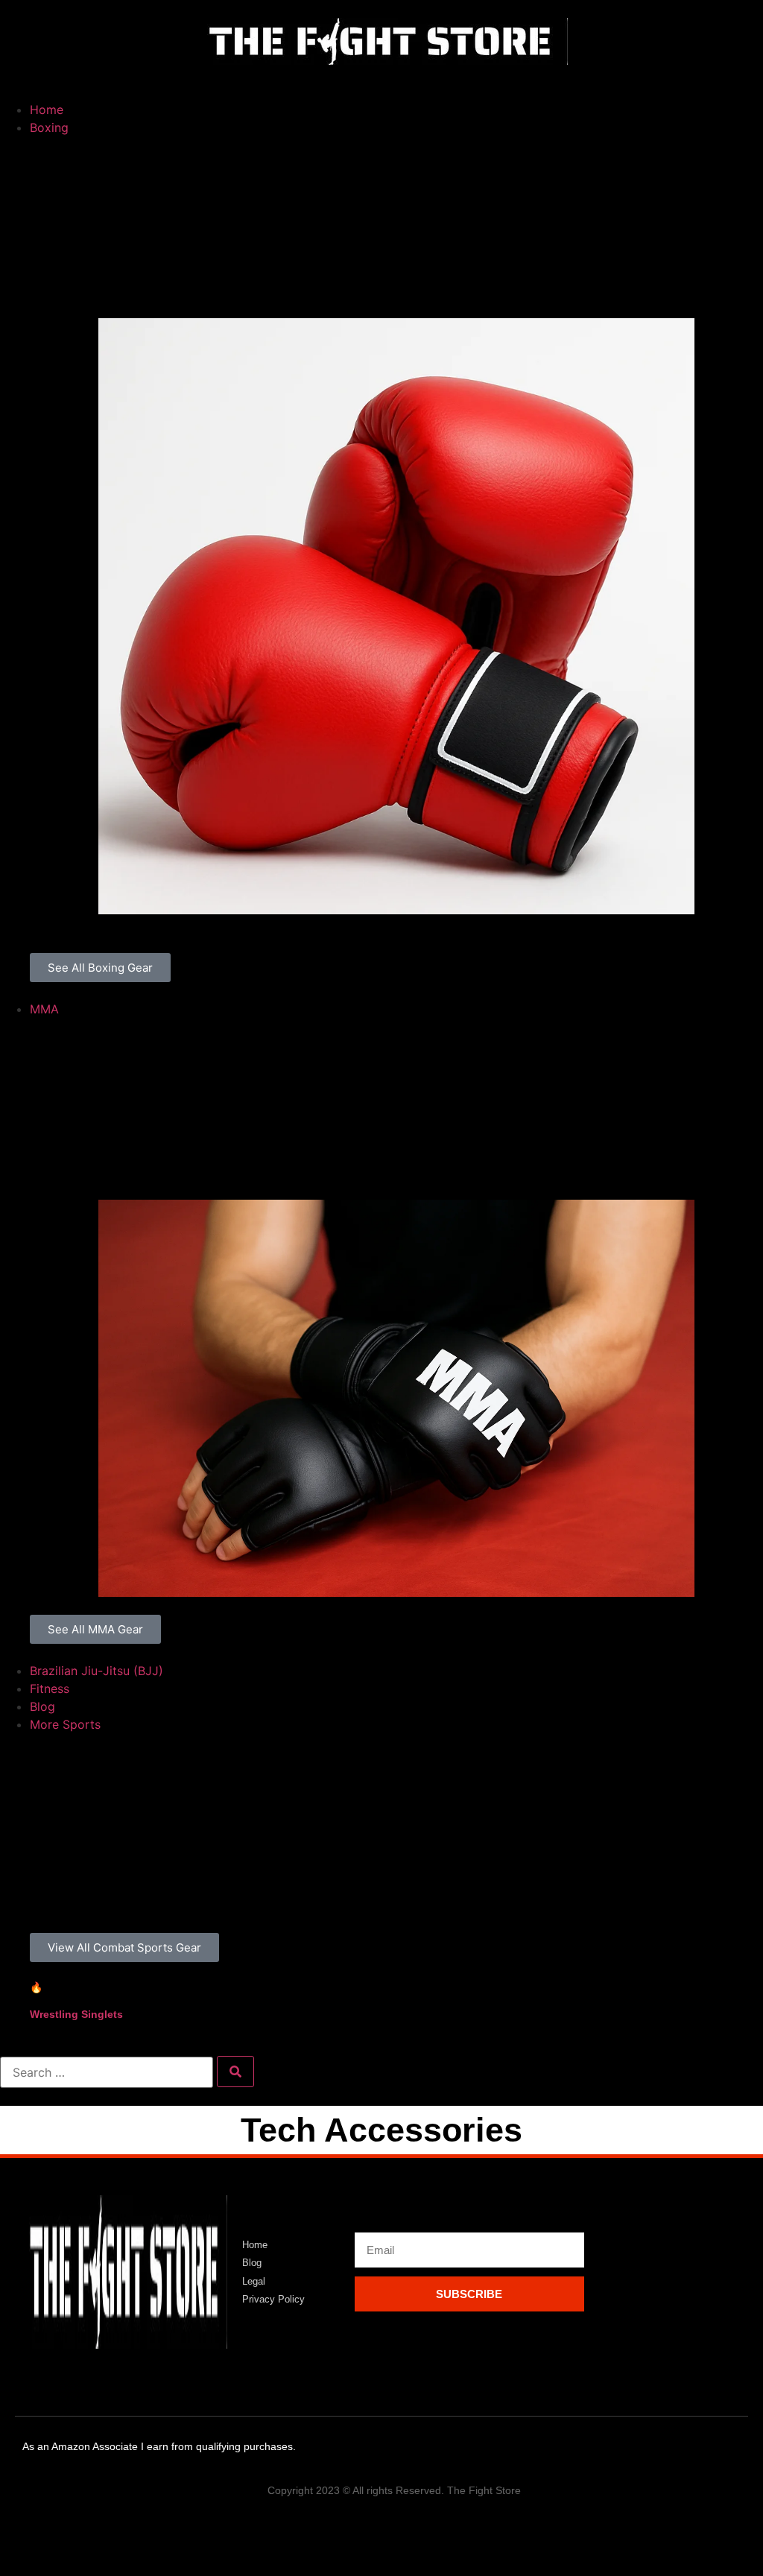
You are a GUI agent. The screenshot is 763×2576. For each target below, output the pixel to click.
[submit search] (235, 2072)
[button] (381, 83)
